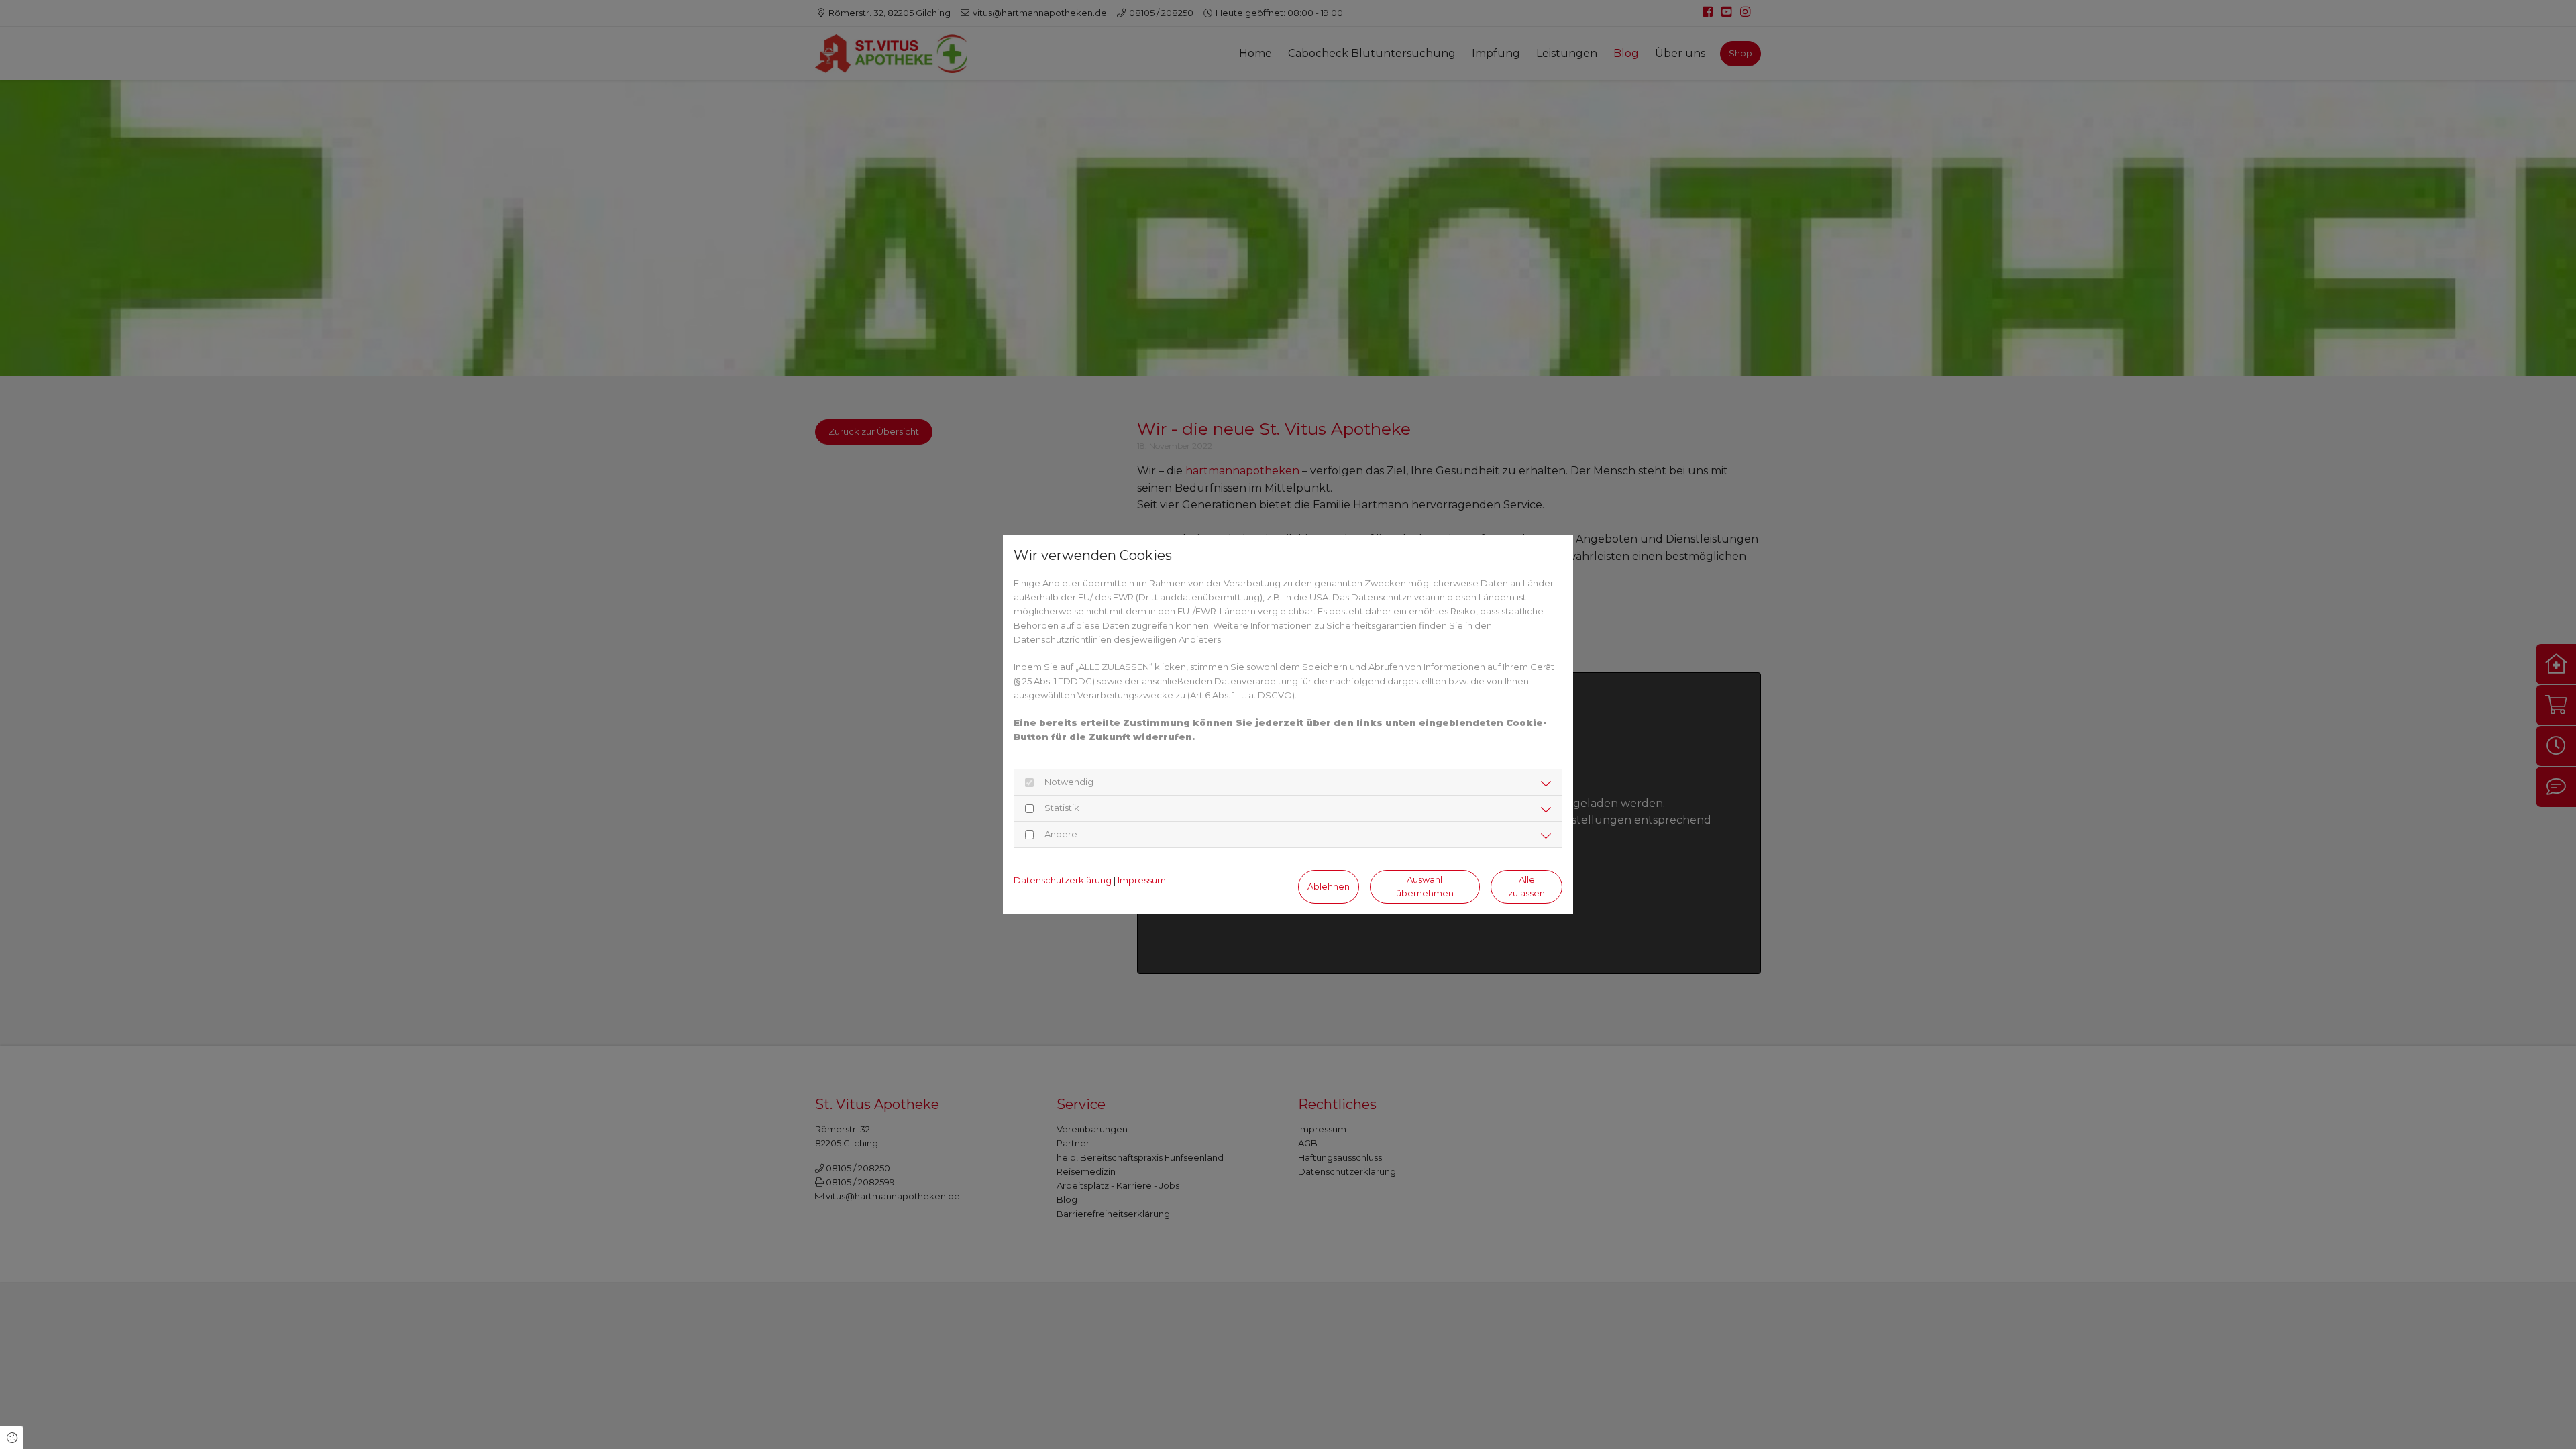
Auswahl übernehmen (1425, 886)
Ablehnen (1329, 887)
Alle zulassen (1526, 886)
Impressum (1142, 880)
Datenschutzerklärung (1063, 880)
